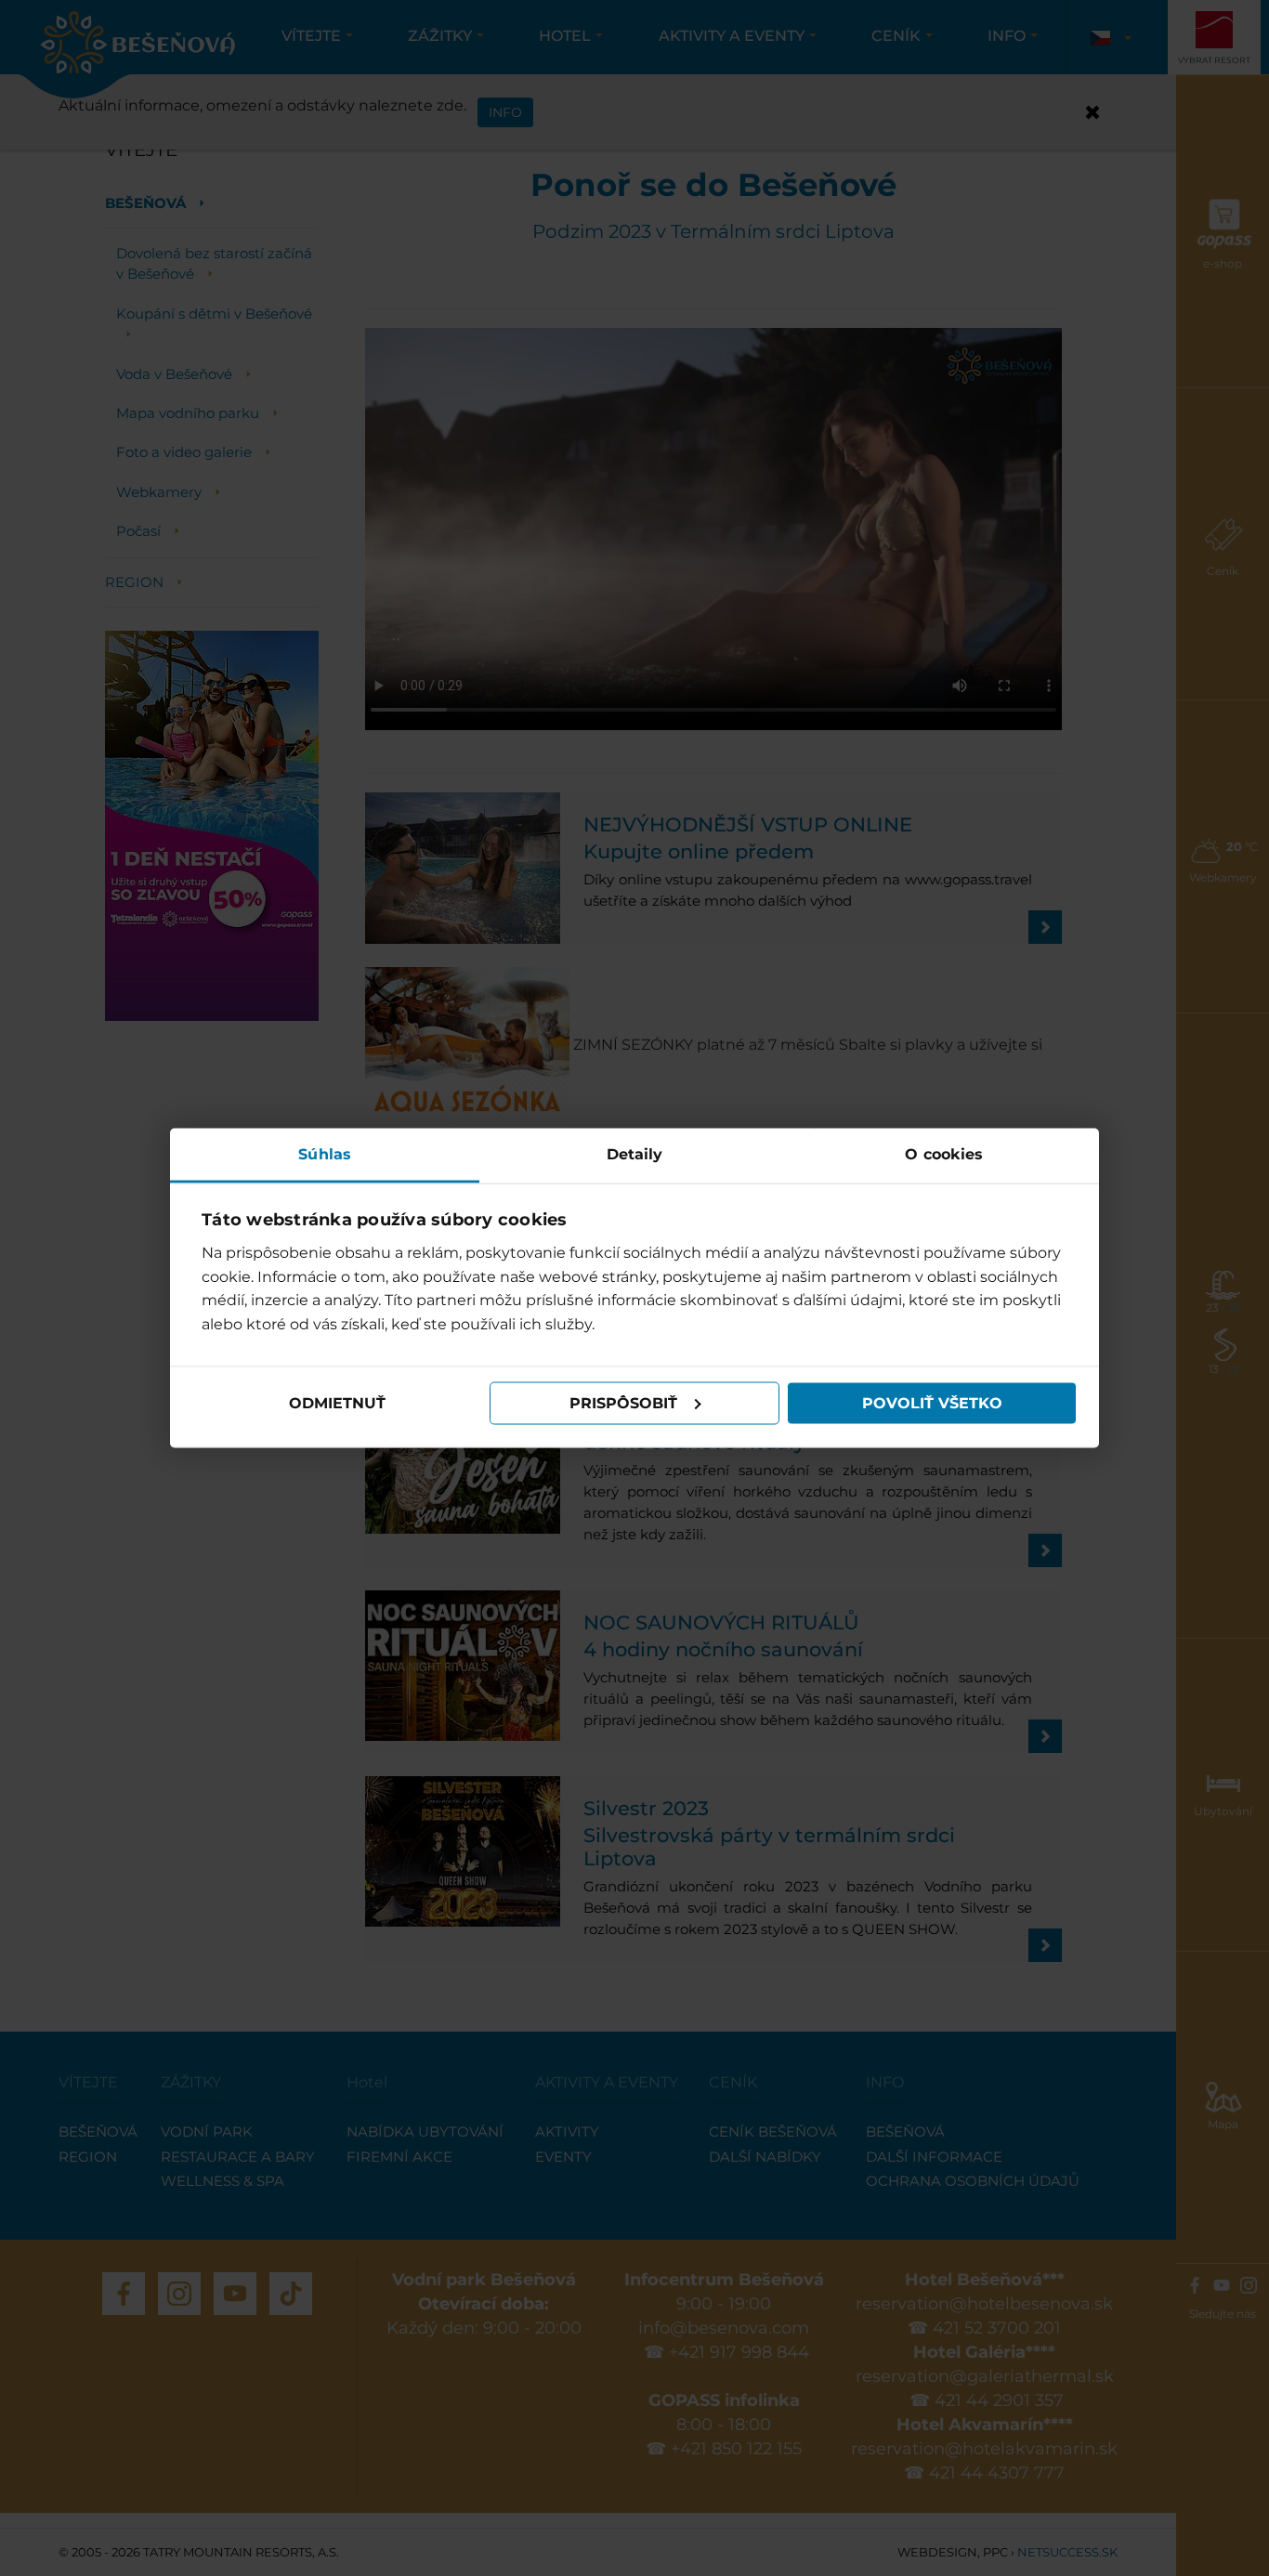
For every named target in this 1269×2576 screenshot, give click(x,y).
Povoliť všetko (932, 1403)
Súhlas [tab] (325, 1153)
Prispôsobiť (623, 1403)
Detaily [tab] (635, 1153)
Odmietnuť (337, 1403)
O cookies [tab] (944, 1153)
